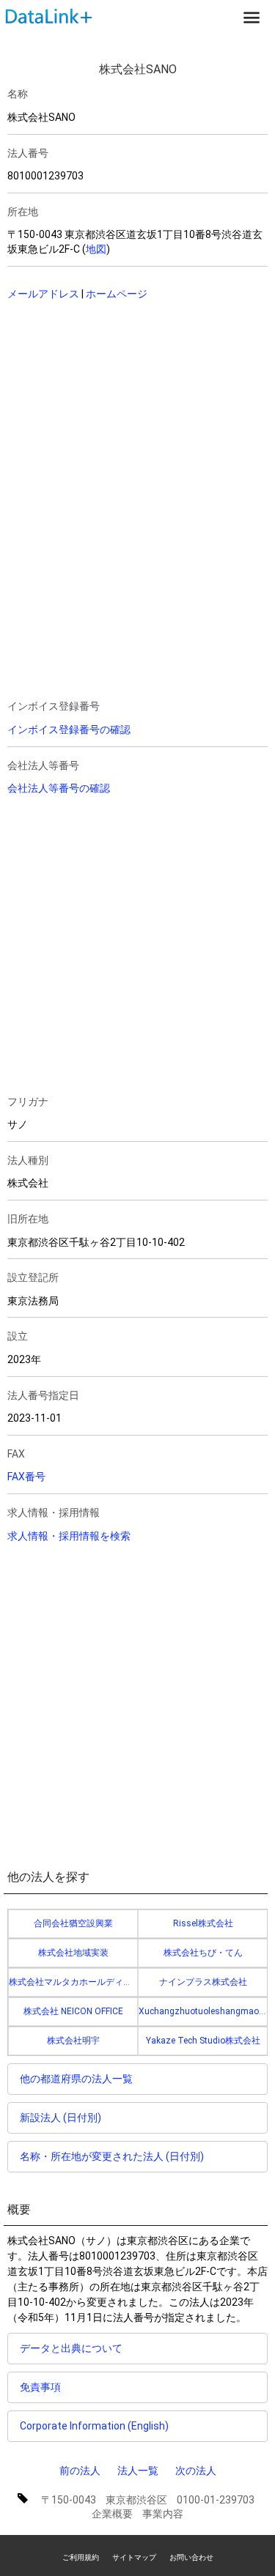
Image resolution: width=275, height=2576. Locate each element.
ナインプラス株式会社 (203, 1982)
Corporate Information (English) (94, 2426)
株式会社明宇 (73, 2041)
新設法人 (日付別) (60, 2117)
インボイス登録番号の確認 (69, 730)
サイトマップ (134, 2557)
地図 (96, 249)
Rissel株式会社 (203, 1923)
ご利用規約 (81, 2557)
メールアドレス (43, 294)
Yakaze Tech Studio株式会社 (203, 2041)
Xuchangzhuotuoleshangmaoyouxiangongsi (203, 2011)
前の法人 (80, 2471)
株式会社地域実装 (73, 1953)
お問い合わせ (191, 2557)
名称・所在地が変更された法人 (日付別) (112, 2156)
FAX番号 (26, 1477)
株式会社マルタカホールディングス (73, 1982)
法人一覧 (138, 2471)
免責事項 (40, 2387)
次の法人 (196, 2471)
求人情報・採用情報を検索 (69, 1536)
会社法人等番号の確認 (59, 788)
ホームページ (117, 294)
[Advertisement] (110, 407)
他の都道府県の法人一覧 (76, 2079)
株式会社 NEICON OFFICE (73, 2011)
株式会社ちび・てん (203, 1953)
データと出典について (71, 2348)
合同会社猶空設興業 (73, 1923)
